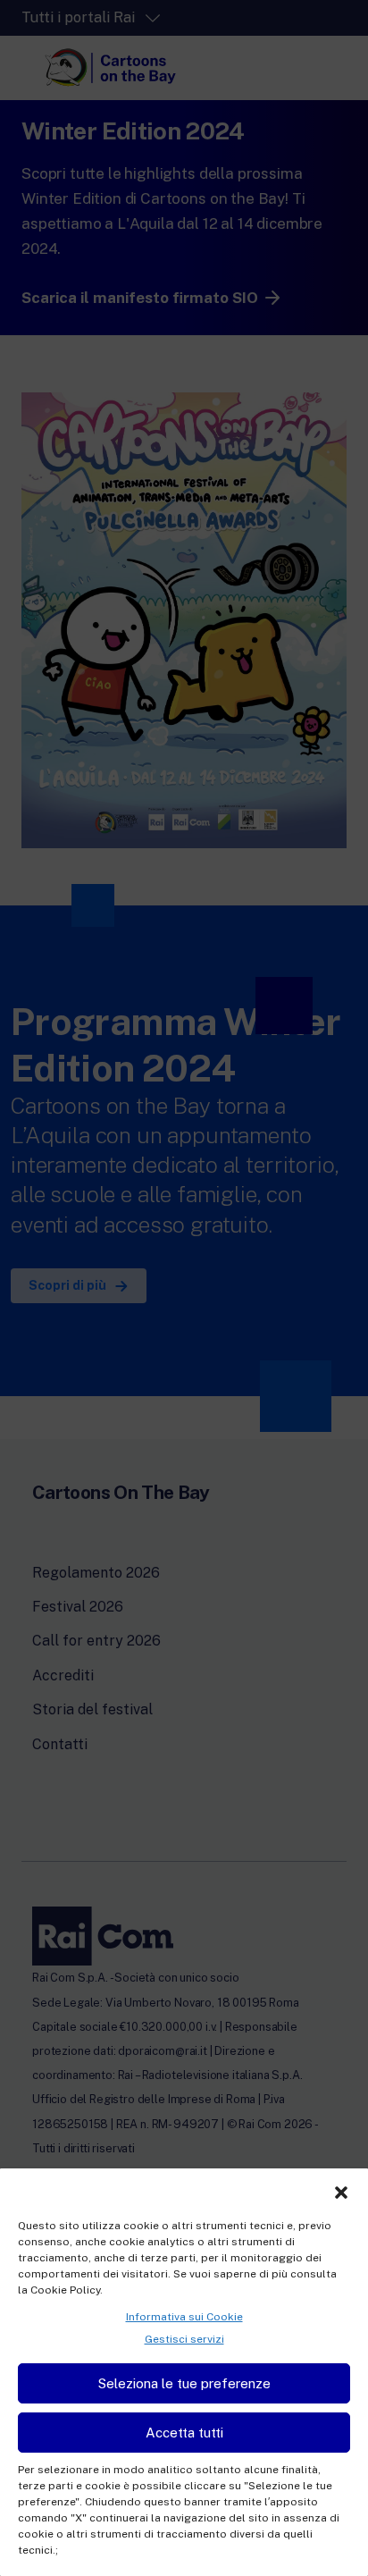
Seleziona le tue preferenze (184, 2383)
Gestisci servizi (184, 2339)
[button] (341, 2191)
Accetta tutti (184, 2433)
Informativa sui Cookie (184, 2317)
